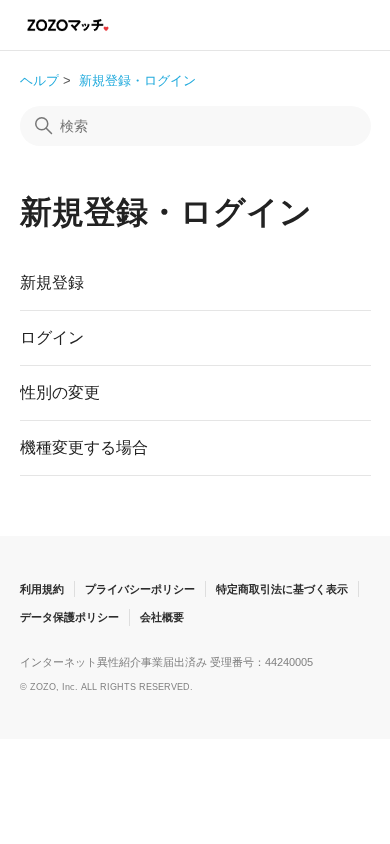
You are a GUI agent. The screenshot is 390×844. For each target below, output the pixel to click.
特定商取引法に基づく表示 (282, 589)
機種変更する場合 (84, 447)
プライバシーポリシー (140, 589)
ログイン (52, 337)
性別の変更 (60, 392)
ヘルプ (39, 80)
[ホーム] (68, 24)
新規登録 (52, 282)
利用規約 (42, 589)
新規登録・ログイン (137, 80)
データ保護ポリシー (69, 617)
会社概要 (162, 617)
